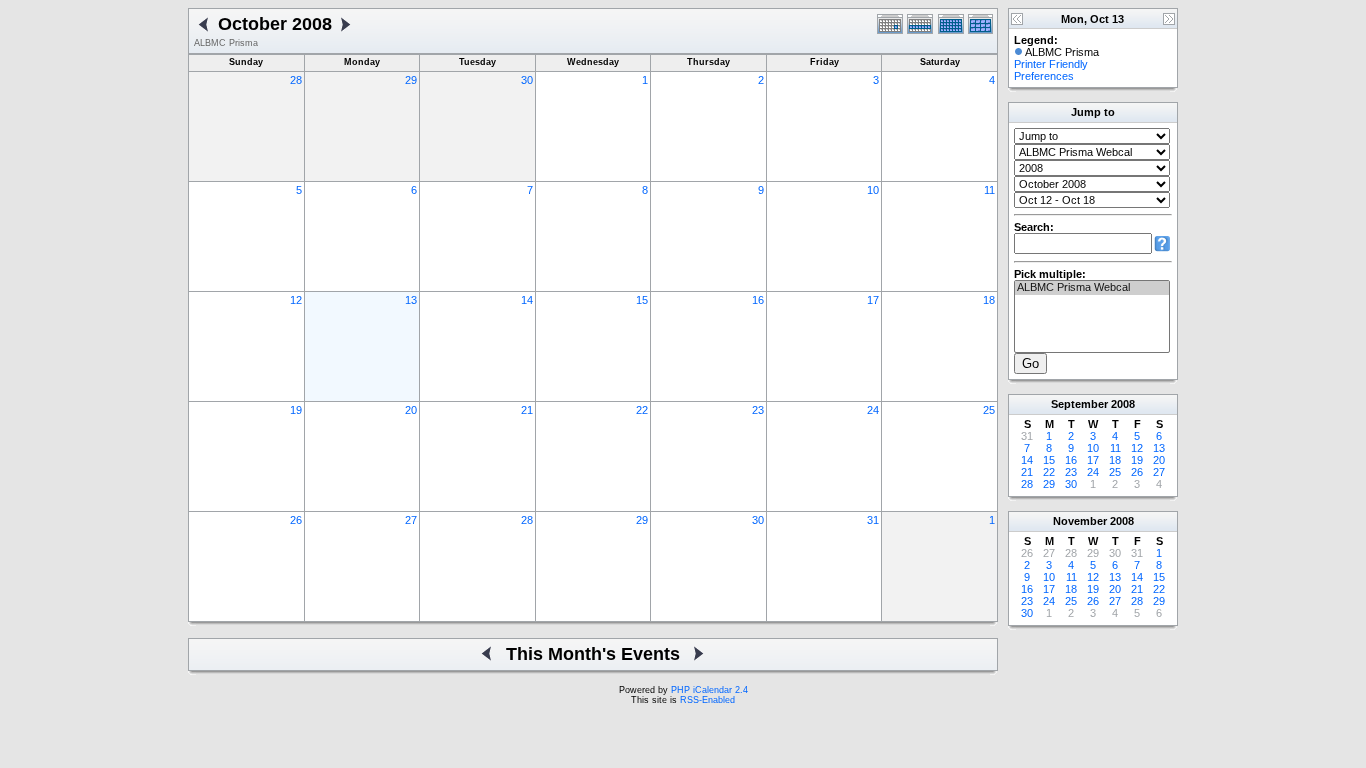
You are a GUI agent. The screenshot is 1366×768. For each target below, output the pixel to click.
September (1079, 404)
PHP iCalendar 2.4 (709, 690)
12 (296, 300)
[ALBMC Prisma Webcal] (1092, 288)
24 (873, 410)
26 (296, 520)
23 (758, 410)
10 (873, 190)
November (1080, 521)
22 (642, 410)
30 (527, 80)
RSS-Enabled (707, 700)
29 (411, 80)
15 (642, 300)
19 (296, 410)
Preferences (1044, 76)
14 (527, 300)
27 (411, 520)
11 (989, 190)
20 (411, 410)
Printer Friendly (1051, 64)
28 (296, 80)
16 (758, 300)
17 (873, 300)
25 (989, 410)
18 (989, 300)
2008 (1123, 404)
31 (873, 520)
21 (527, 410)
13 (411, 300)
